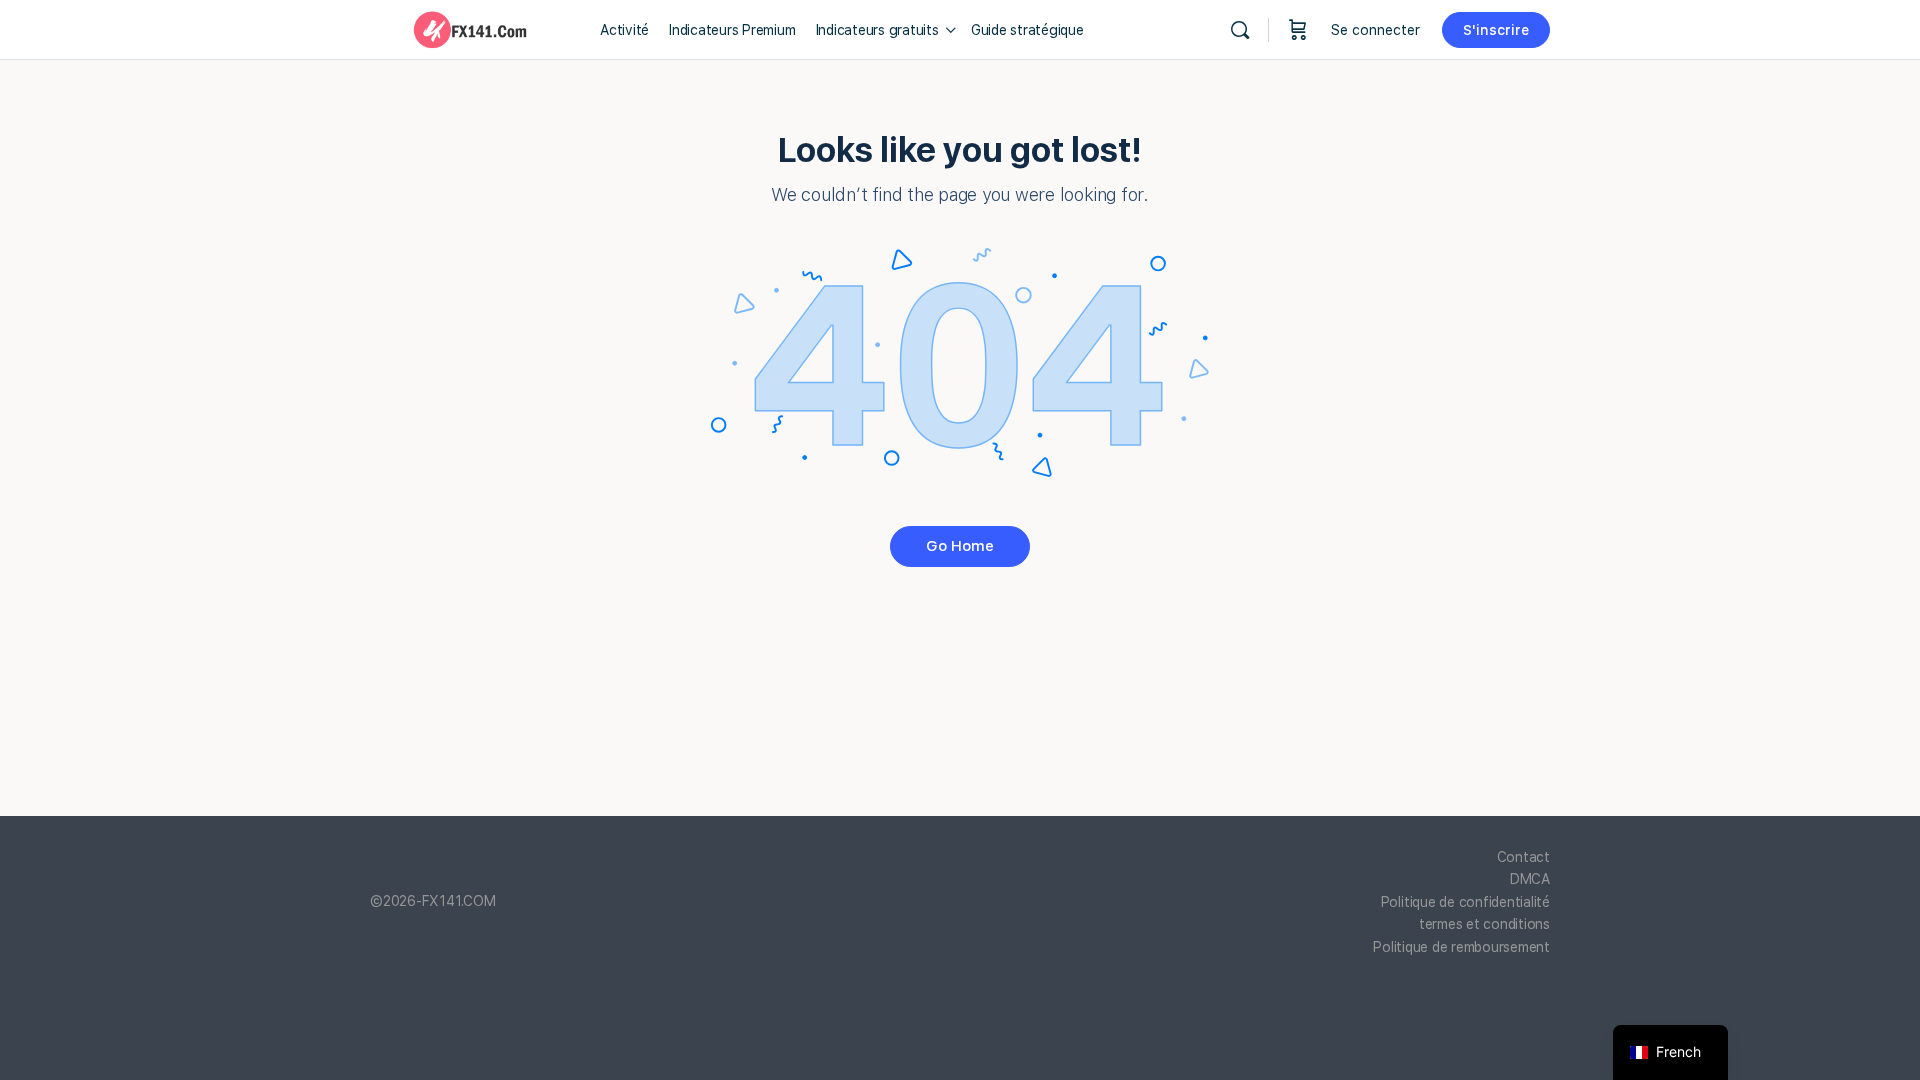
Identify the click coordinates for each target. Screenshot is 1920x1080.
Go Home (960, 546)
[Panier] (1298, 30)
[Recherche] (1240, 30)
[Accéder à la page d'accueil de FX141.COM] (470, 27)
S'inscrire (1496, 30)
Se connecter (1375, 30)
